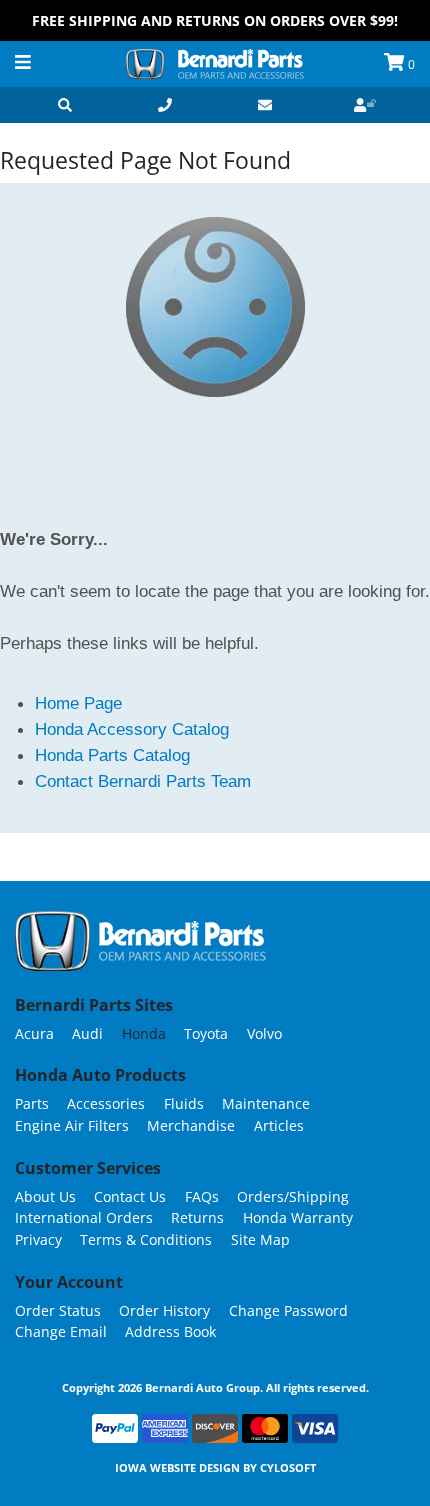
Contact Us (130, 1196)
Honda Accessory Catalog (132, 729)
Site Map (260, 1239)
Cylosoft (288, 1467)
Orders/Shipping (293, 1196)
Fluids (184, 1103)
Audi (87, 1033)
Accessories (106, 1103)
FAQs (202, 1196)
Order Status (58, 1310)
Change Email (61, 1331)
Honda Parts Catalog (112, 755)
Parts (32, 1103)
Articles (279, 1125)
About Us (45, 1196)
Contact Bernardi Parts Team (143, 781)
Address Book (170, 1331)
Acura (34, 1033)
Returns (197, 1217)
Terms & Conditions (146, 1239)
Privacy (38, 1239)
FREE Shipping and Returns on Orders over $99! (215, 20)
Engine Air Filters (72, 1125)
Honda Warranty (298, 1217)
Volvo (264, 1033)
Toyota (206, 1033)
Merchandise (191, 1125)
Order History (164, 1310)
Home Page (78, 703)
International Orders (84, 1217)
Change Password (288, 1310)
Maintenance (266, 1103)
